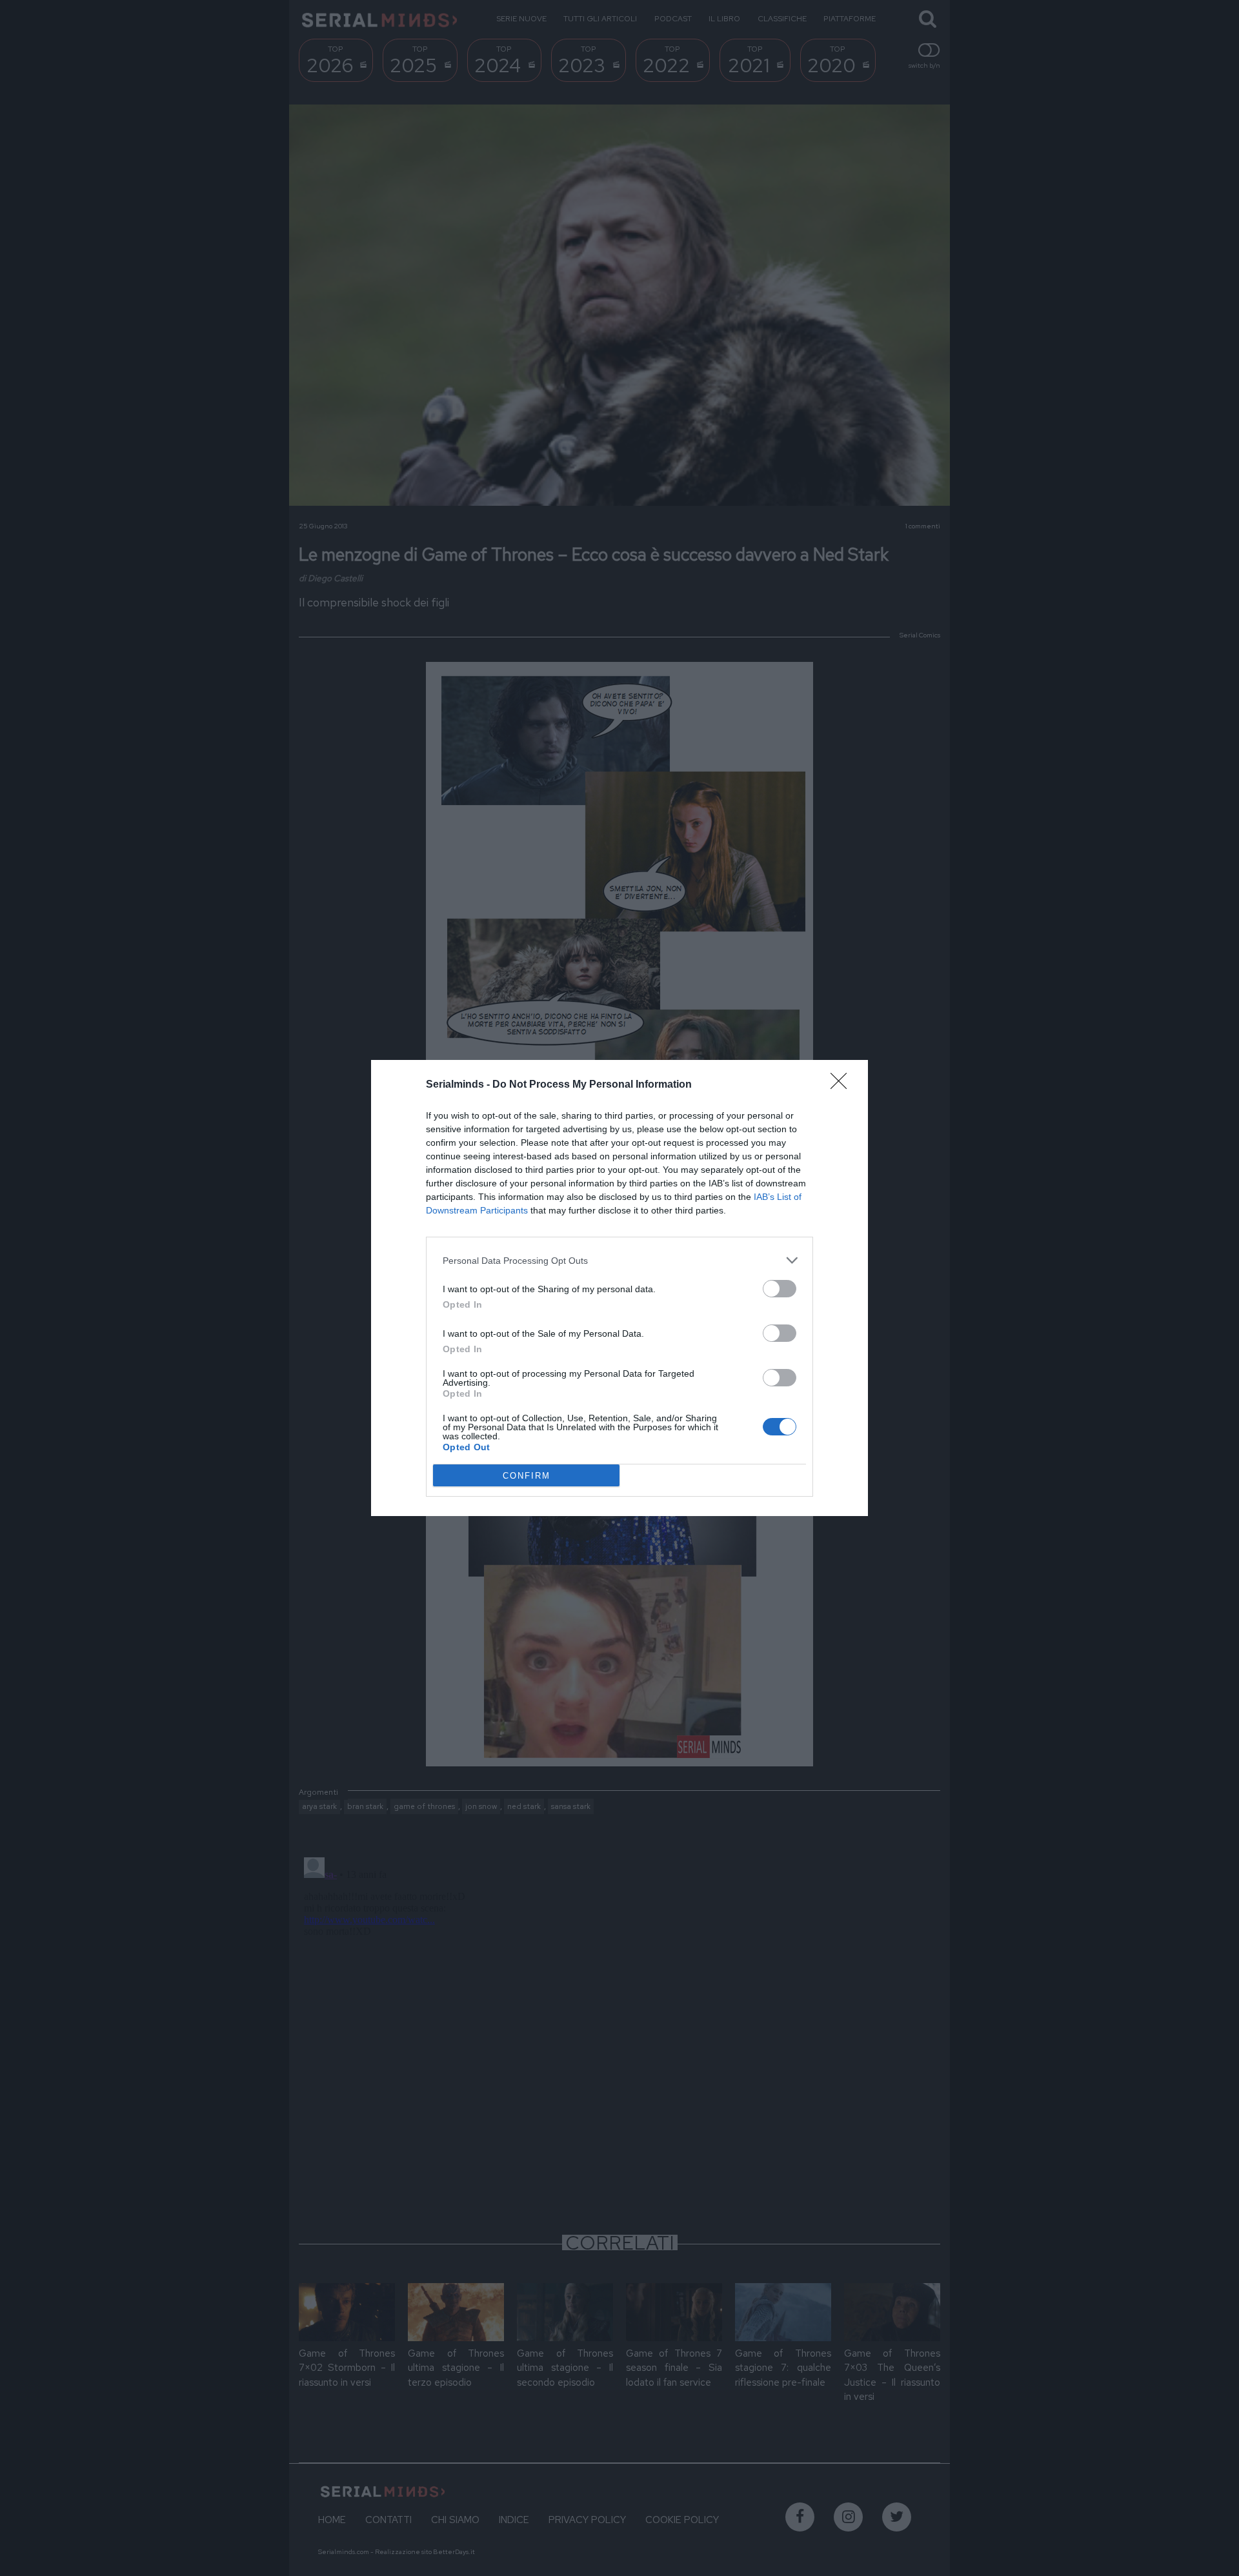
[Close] (843, 1085)
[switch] (780, 1289)
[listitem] (619, 1260)
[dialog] (619, 1288)
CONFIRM (527, 1476)
